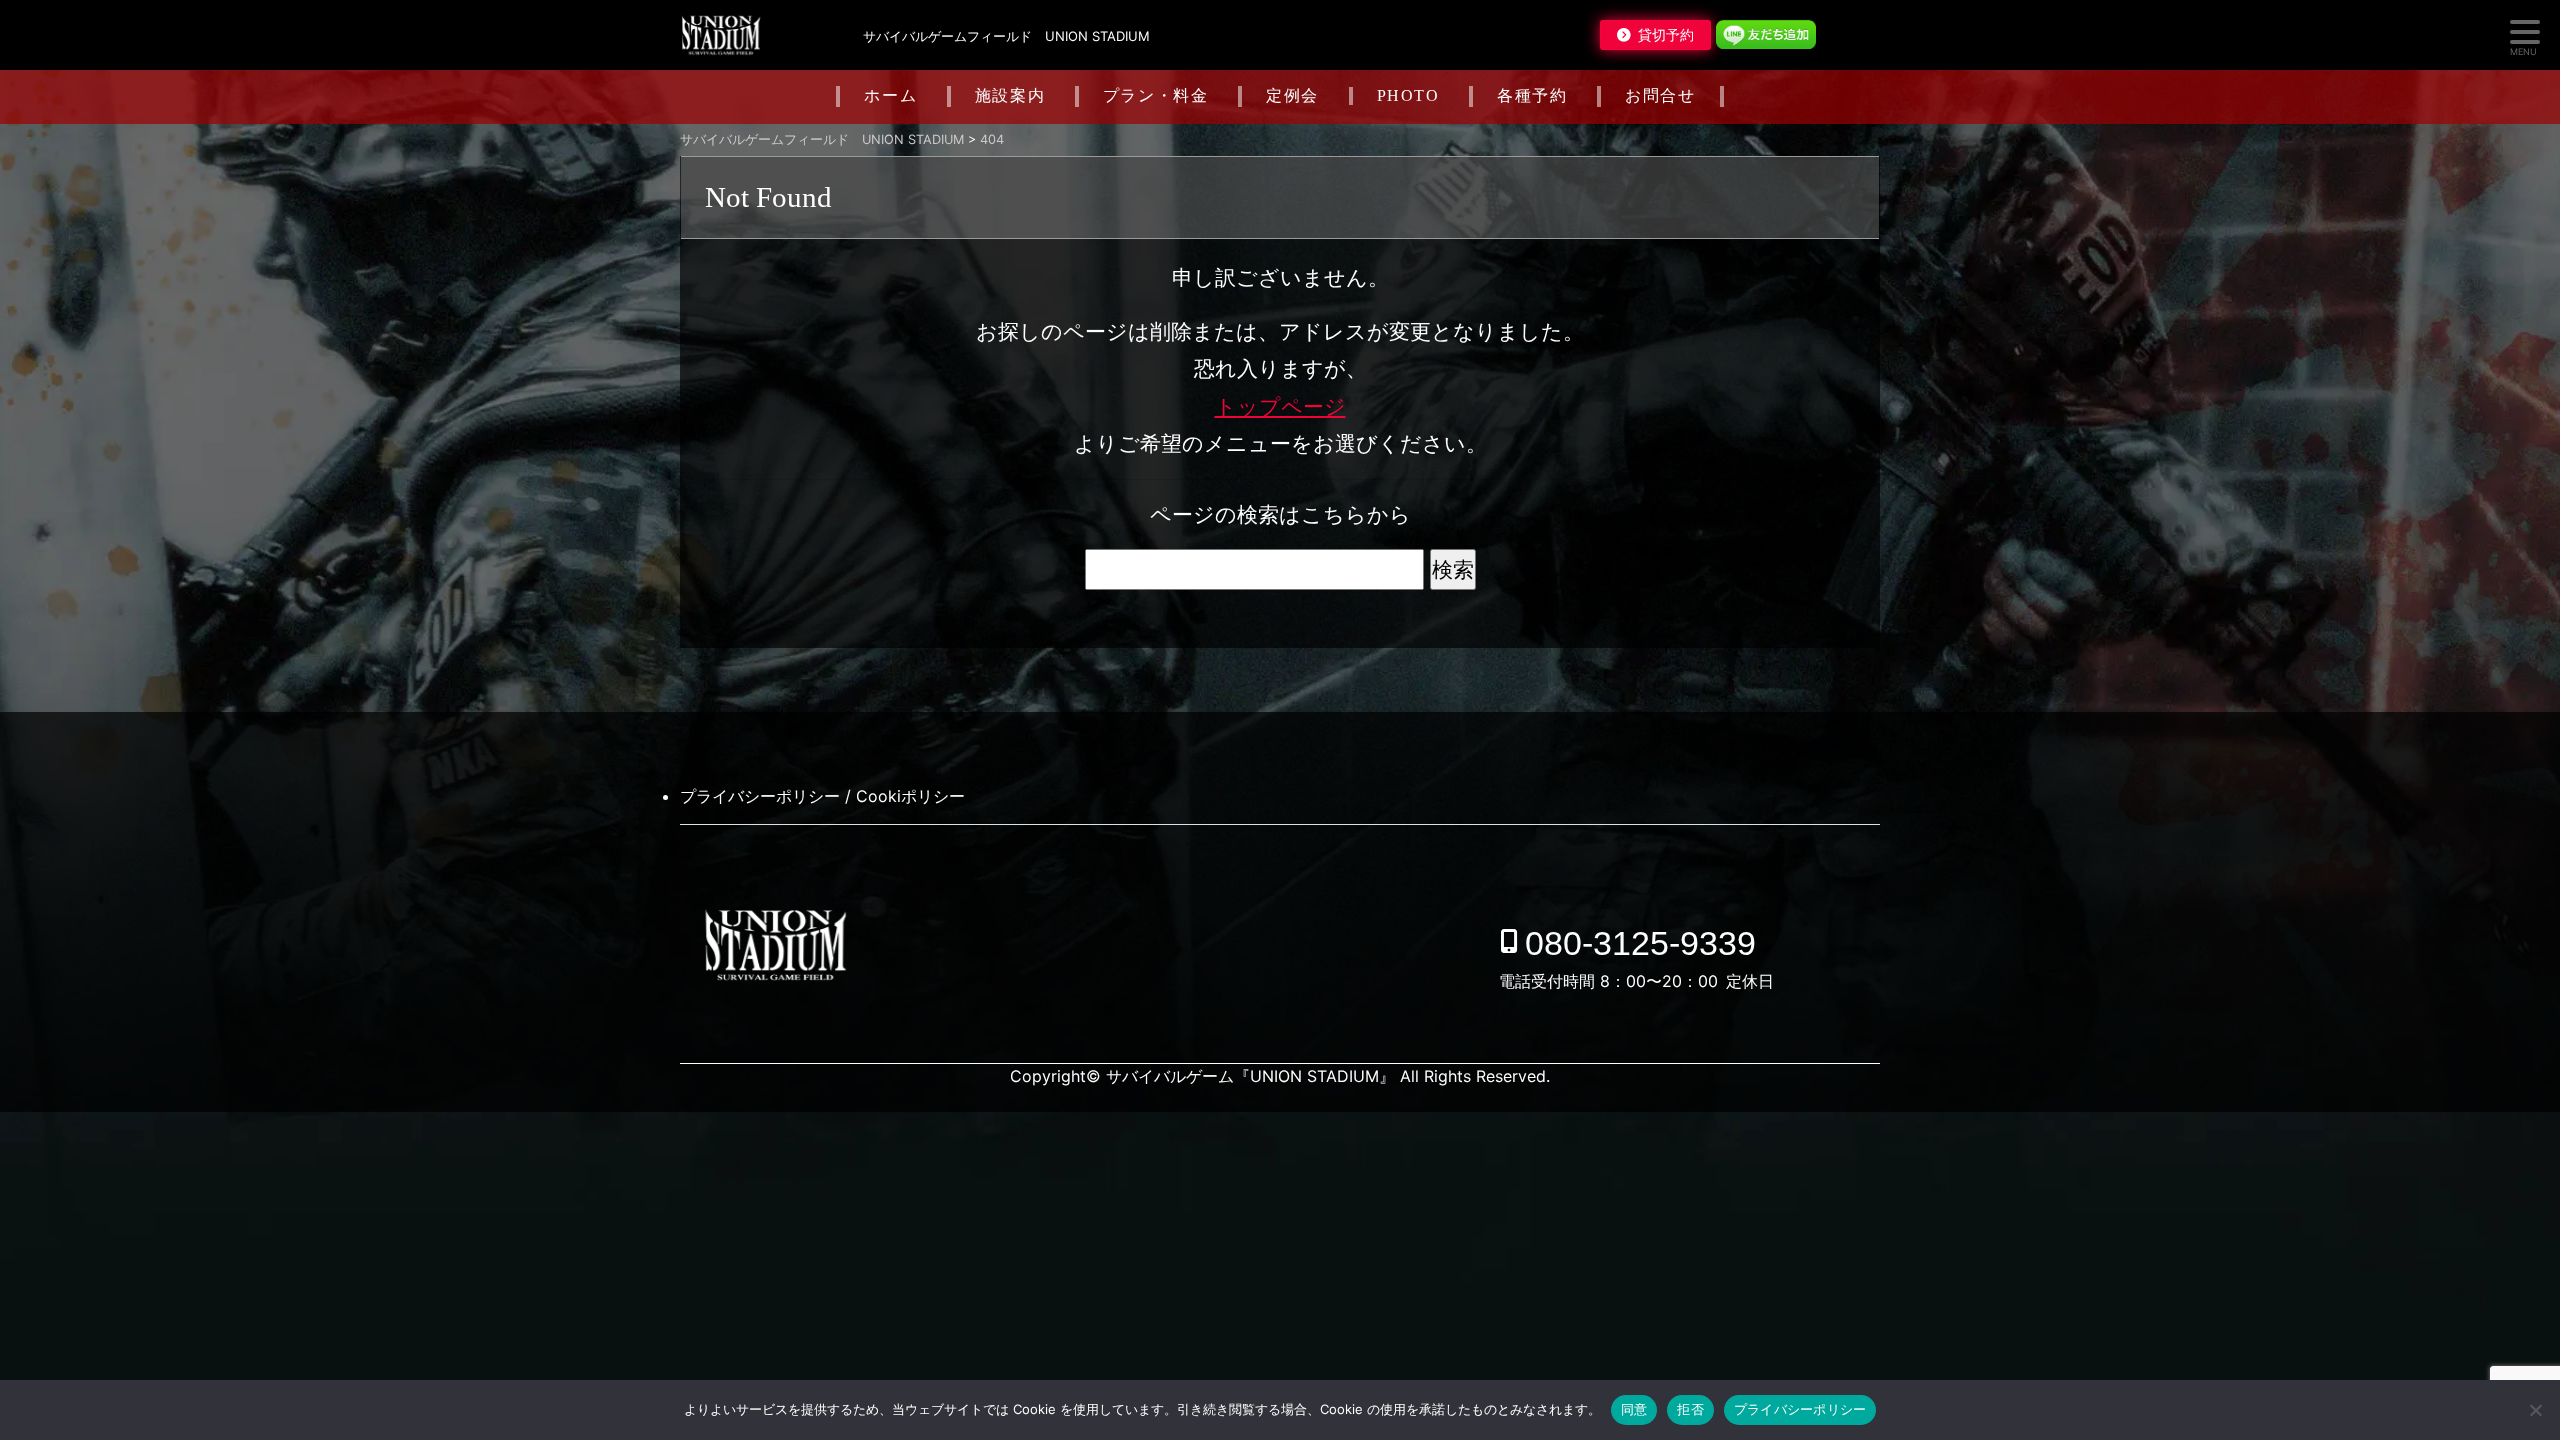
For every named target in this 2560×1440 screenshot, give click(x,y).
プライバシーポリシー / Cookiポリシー (822, 796)
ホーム (890, 95)
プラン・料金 (1156, 95)
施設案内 (1010, 95)
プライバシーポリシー (1800, 1409)
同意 (1634, 1409)
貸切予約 (1666, 35)
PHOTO (1408, 95)
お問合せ (1660, 95)
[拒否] (2535, 1410)
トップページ (1280, 406)
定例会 (1292, 95)
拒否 (1690, 1409)
